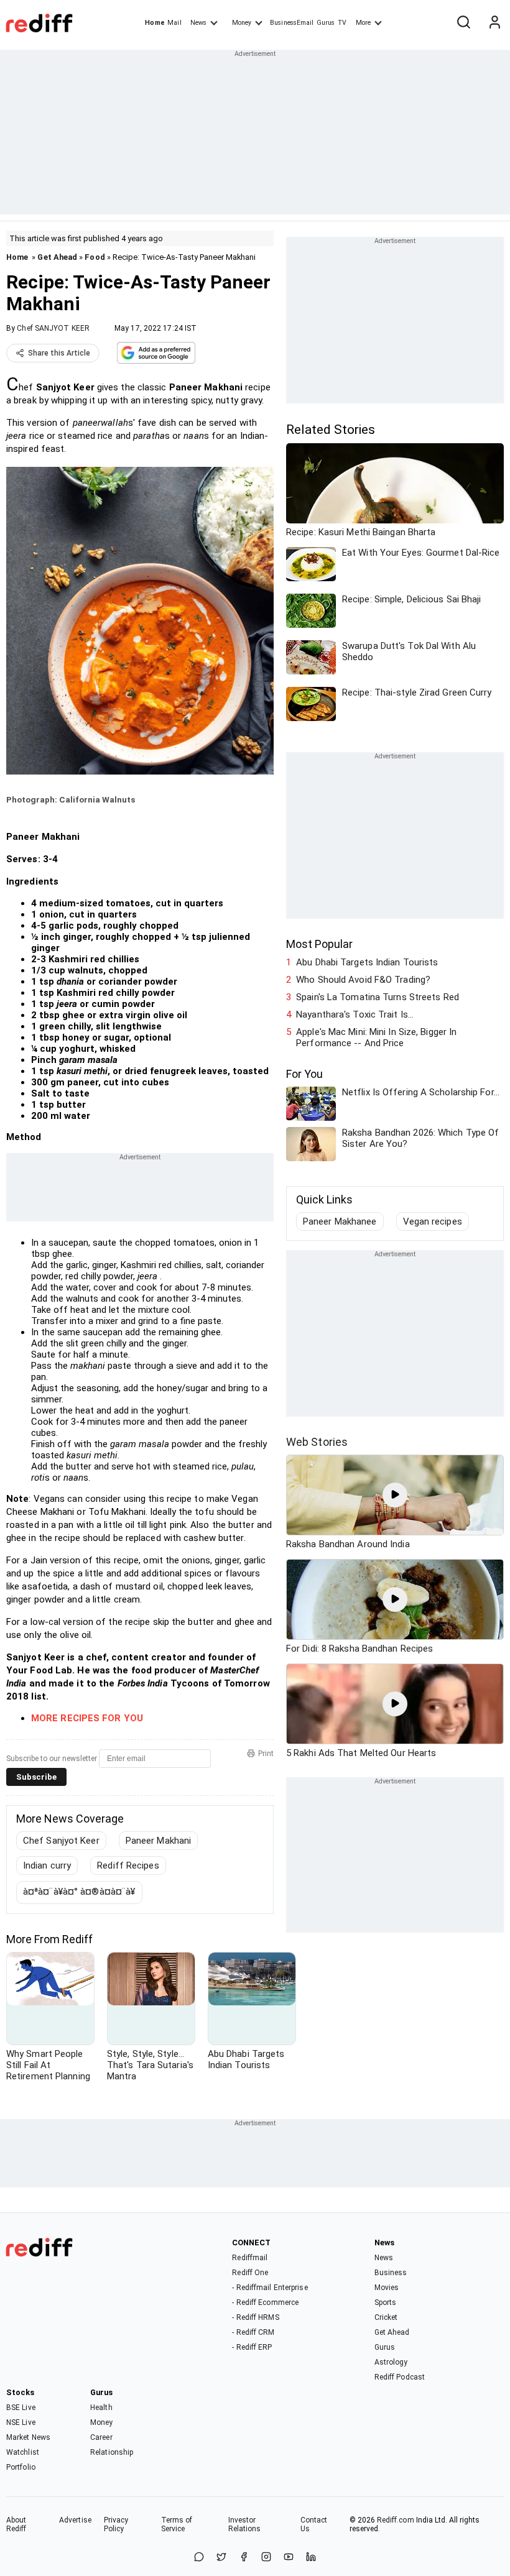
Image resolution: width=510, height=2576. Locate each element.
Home (155, 23)
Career (101, 2437)
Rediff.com (396, 2520)
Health (101, 2408)
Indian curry (47, 1865)
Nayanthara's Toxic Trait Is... (355, 1014)
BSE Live (21, 2408)
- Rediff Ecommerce (265, 2302)
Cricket (386, 2317)
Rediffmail (250, 2258)
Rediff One (250, 2273)
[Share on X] (221, 2558)
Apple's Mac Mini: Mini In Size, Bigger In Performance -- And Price (376, 1037)
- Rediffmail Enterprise (270, 2288)
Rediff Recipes (128, 1865)
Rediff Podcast (400, 2377)
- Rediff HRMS (255, 2317)
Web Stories (317, 1442)
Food (95, 257)
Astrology (391, 2362)
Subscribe (36, 1777)
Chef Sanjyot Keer (61, 1841)
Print (266, 1754)
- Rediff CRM (253, 2332)
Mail (174, 23)
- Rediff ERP (252, 2347)
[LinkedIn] (311, 2558)
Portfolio (21, 2467)
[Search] (463, 23)
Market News (28, 2437)
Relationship (112, 2452)
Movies (387, 2288)
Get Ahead (57, 257)
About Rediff (16, 2524)
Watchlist (23, 2452)
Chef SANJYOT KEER (53, 328)
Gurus (326, 23)
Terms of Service (177, 2524)
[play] (395, 1495)
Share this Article (59, 353)
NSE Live (21, 2422)
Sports (386, 2302)
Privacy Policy (116, 2524)
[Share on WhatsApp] (199, 2558)
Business (391, 2273)
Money (242, 23)
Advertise (75, 2520)
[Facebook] (244, 2558)
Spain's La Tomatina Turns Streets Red (378, 997)
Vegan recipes (433, 1221)
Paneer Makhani (158, 1841)
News (198, 23)
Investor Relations (245, 2524)
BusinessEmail (292, 23)
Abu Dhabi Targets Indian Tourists (367, 962)
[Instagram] (266, 2558)
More (363, 23)
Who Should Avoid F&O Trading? (363, 980)
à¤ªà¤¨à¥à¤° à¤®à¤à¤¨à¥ (79, 1892)
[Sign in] (494, 23)
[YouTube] (289, 2558)
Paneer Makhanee (340, 1221)
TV (342, 23)
